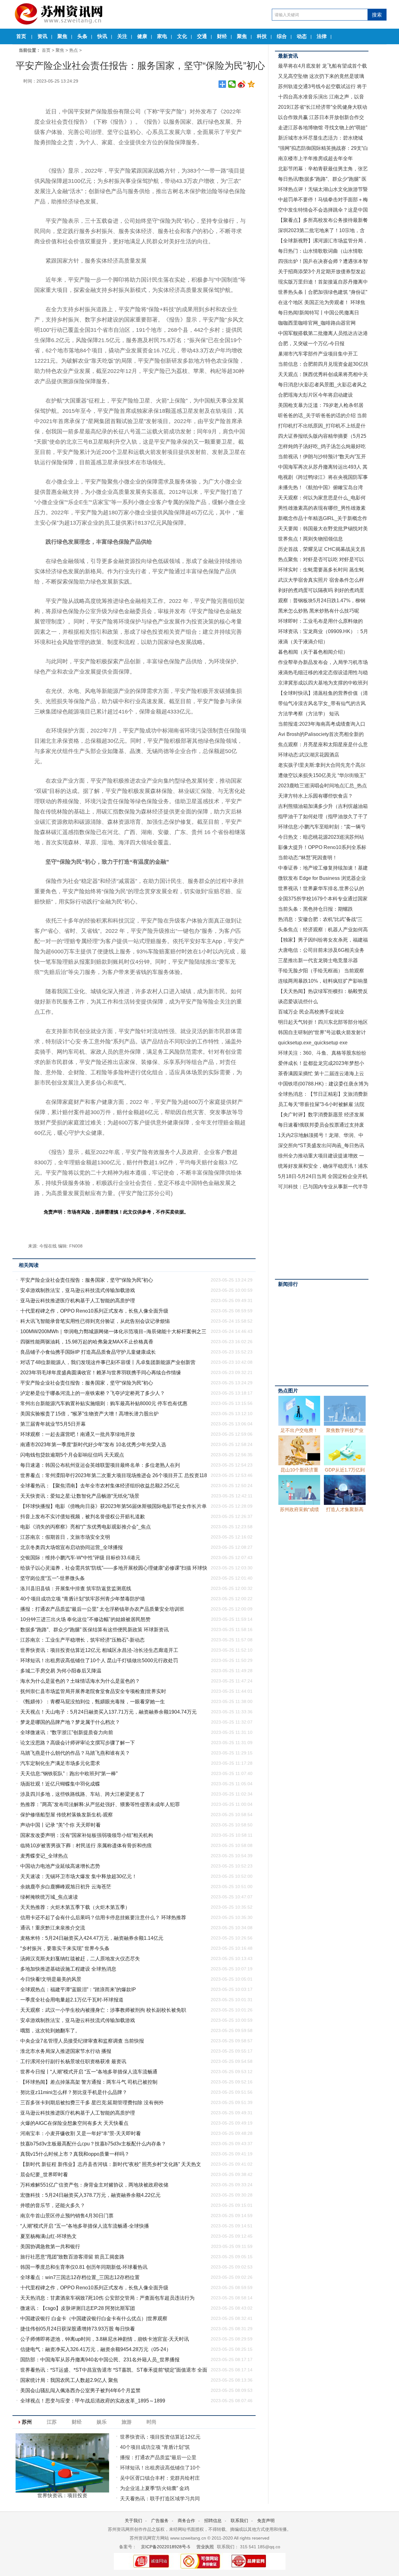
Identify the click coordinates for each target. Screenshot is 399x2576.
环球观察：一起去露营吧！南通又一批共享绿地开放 (78, 1434)
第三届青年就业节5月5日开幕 (53, 1424)
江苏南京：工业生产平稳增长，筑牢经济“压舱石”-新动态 (82, 1640)
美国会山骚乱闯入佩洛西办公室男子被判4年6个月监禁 (80, 2390)
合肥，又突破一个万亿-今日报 (311, 343)
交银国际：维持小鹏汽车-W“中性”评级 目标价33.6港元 (80, 1558)
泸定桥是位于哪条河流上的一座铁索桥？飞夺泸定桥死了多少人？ (93, 1393)
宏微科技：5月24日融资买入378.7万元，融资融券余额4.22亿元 (90, 2195)
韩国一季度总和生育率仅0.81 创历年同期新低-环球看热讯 (84, 2267)
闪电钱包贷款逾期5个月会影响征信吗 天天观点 (72, 1455)
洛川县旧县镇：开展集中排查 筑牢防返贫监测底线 (76, 1589)
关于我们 (133, 2521)
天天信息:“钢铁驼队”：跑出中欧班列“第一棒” (69, 1774)
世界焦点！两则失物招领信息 (310, 539)
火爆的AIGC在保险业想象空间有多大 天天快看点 (74, 2123)
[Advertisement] (322, 1234)
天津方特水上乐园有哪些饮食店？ (315, 796)
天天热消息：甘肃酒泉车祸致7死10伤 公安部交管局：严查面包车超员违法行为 (107, 2298)
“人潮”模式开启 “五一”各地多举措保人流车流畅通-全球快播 (85, 2226)
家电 (162, 36)
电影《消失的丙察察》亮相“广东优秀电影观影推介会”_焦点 (86, 1527)
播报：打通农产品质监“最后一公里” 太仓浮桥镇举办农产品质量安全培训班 (102, 1609)
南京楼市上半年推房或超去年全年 (315, 158)
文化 (182, 36)
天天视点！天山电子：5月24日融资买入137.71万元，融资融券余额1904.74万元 (108, 1712)
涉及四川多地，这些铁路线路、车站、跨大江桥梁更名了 (83, 1794)
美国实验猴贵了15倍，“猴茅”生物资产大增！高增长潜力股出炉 (89, 1414)
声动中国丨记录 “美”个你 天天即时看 (60, 1825)
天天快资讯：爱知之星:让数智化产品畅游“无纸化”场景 (80, 1496)
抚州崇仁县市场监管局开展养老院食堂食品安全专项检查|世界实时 (93, 1691)
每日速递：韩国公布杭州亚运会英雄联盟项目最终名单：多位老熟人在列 (100, 1465)
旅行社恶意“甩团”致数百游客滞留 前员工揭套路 (72, 2257)
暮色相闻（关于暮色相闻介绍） (313, 652)
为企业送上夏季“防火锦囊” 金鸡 (155, 2488)
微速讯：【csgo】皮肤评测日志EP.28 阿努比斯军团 (78, 2308)
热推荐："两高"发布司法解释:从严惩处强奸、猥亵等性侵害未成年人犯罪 (100, 1804)
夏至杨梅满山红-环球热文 (48, 2236)
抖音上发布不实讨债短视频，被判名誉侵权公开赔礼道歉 (83, 1517)
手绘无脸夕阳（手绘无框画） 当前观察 (321, 971)
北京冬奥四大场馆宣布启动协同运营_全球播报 (72, 1547)
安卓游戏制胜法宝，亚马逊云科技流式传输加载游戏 (78, 1290)
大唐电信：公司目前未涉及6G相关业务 (321, 950)
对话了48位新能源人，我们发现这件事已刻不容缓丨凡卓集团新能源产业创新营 (108, 1362)
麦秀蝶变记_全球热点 (44, 1856)
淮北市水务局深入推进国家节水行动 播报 (66, 2051)
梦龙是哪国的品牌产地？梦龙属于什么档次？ (70, 1722)
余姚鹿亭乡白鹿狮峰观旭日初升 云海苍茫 (66, 1887)
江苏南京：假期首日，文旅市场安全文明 (65, 1537)
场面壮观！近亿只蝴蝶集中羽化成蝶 (60, 1784)
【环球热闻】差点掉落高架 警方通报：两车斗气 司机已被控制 (89, 2082)
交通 (202, 36)
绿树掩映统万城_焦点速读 (49, 1897)
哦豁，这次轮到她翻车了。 (50, 2031)
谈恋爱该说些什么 (298, 1002)
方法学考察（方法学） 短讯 (309, 714)
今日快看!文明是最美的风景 (51, 1979)
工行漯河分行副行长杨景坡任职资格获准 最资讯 (73, 2061)
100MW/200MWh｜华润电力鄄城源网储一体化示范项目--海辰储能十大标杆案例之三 (113, 1331)
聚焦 (62, 36)
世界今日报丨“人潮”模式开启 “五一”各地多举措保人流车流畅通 (89, 2072)
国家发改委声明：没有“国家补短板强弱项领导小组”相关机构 (87, 1835)
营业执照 (205, 2547)
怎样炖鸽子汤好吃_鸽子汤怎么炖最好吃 (322, 446)
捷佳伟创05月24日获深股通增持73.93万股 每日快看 (78, 2329)
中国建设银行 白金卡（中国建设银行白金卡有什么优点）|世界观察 (94, 2318)
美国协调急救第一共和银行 (50, 2247)
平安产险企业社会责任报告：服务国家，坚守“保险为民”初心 (87, 1280)
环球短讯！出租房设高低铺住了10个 (160, 2468)
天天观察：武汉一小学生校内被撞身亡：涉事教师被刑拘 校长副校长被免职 (103, 2010)
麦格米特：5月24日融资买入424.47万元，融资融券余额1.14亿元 (92, 1938)
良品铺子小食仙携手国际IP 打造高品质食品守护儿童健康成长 (88, 1352)
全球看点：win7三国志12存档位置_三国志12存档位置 (80, 2277)
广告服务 (160, 2521)
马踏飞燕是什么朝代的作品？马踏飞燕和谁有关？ (75, 1753)
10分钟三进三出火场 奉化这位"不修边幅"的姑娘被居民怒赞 (85, 1619)
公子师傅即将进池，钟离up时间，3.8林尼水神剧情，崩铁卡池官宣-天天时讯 (105, 2339)
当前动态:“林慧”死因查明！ (308, 858)
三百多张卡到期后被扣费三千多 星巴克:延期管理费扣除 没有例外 (92, 2103)
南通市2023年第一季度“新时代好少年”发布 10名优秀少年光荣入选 (93, 1445)
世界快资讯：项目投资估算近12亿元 (160, 2437)
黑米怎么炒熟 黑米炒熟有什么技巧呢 (319, 611)
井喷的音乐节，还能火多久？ (53, 2205)
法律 (322, 36)
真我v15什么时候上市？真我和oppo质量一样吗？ (75, 2154)
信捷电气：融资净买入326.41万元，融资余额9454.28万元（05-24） (96, 2349)
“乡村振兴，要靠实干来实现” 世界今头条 (65, 1948)
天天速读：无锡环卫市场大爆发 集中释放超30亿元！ (79, 1876)
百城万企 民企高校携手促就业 (311, 1012)
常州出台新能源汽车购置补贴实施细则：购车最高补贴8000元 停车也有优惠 (104, 1403)
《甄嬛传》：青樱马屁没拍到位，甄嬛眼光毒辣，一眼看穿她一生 (93, 1702)
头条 (82, 36)
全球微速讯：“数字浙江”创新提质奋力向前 (67, 1732)
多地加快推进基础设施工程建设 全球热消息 (68, 1969)
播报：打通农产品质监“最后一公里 (158, 2457)
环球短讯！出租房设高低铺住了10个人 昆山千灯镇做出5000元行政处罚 (99, 1660)
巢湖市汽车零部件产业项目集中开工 (318, 354)
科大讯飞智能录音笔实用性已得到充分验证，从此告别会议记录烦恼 (95, 1321)
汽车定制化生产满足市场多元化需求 (60, 1763)
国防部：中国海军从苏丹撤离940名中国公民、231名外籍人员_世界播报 (100, 2360)
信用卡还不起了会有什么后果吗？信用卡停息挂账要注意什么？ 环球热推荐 (103, 1918)
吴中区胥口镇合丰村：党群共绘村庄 (160, 2478)
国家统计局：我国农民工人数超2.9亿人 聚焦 (69, 2380)
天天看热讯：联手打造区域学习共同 (160, 2499)
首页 (21, 36)
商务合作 (186, 2521)
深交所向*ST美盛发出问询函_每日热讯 (321, 1145)
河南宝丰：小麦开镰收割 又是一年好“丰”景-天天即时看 (81, 2133)
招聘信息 (213, 2521)
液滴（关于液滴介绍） (303, 642)
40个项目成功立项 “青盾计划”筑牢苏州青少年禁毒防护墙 (83, 1599)
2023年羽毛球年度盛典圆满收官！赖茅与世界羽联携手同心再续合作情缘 (101, 1373)
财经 (222, 36)
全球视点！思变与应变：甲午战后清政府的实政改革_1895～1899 (93, 2401)
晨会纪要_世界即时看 (44, 2175)
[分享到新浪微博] (242, 84)
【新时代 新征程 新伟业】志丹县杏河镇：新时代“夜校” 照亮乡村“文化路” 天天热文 (111, 2164)
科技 (262, 36)
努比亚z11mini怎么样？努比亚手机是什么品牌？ (74, 2092)
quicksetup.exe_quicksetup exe (313, 1043)
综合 (282, 36)
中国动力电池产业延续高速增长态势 (60, 1866)
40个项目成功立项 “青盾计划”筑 (155, 2447)
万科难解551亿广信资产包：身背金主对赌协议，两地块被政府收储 (94, 2185)
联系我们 (239, 2521)
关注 (122, 36)
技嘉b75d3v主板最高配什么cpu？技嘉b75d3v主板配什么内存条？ (93, 2144)
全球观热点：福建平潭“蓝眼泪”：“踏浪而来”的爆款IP (78, 1989)
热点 (74, 50)
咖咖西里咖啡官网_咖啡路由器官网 (317, 323)
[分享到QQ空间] (251, 84)
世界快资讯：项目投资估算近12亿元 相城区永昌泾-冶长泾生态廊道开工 (99, 1650)
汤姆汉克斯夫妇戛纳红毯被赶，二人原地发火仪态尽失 (80, 1959)
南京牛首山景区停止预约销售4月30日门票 (67, 2216)
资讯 (42, 36)
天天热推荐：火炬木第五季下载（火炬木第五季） (75, 1907)
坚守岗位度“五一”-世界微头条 (53, 1578)
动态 (302, 36)
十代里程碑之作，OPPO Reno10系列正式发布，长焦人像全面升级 (94, 1311)
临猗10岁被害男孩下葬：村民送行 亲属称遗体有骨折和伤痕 (86, 1846)
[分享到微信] (232, 84)
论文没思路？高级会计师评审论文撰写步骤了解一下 (78, 1743)
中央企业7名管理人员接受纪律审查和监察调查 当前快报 (82, 2041)
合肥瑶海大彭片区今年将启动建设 (315, 395)
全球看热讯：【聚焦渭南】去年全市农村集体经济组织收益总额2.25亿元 (100, 1486)
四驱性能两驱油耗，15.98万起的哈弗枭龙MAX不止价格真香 (87, 1342)
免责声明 (266, 2521)
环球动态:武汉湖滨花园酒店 (309, 755)
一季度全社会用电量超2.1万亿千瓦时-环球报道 (72, 2000)
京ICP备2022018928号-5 (165, 2547)
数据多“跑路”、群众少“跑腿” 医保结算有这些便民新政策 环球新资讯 (94, 1630)
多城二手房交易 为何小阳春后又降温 (61, 1671)
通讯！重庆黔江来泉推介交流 (53, 1928)
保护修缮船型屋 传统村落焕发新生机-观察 (67, 1815)
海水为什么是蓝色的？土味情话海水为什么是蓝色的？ (80, 1681)
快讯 (102, 36)
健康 (142, 36)
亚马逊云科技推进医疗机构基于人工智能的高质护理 (78, 1301)
